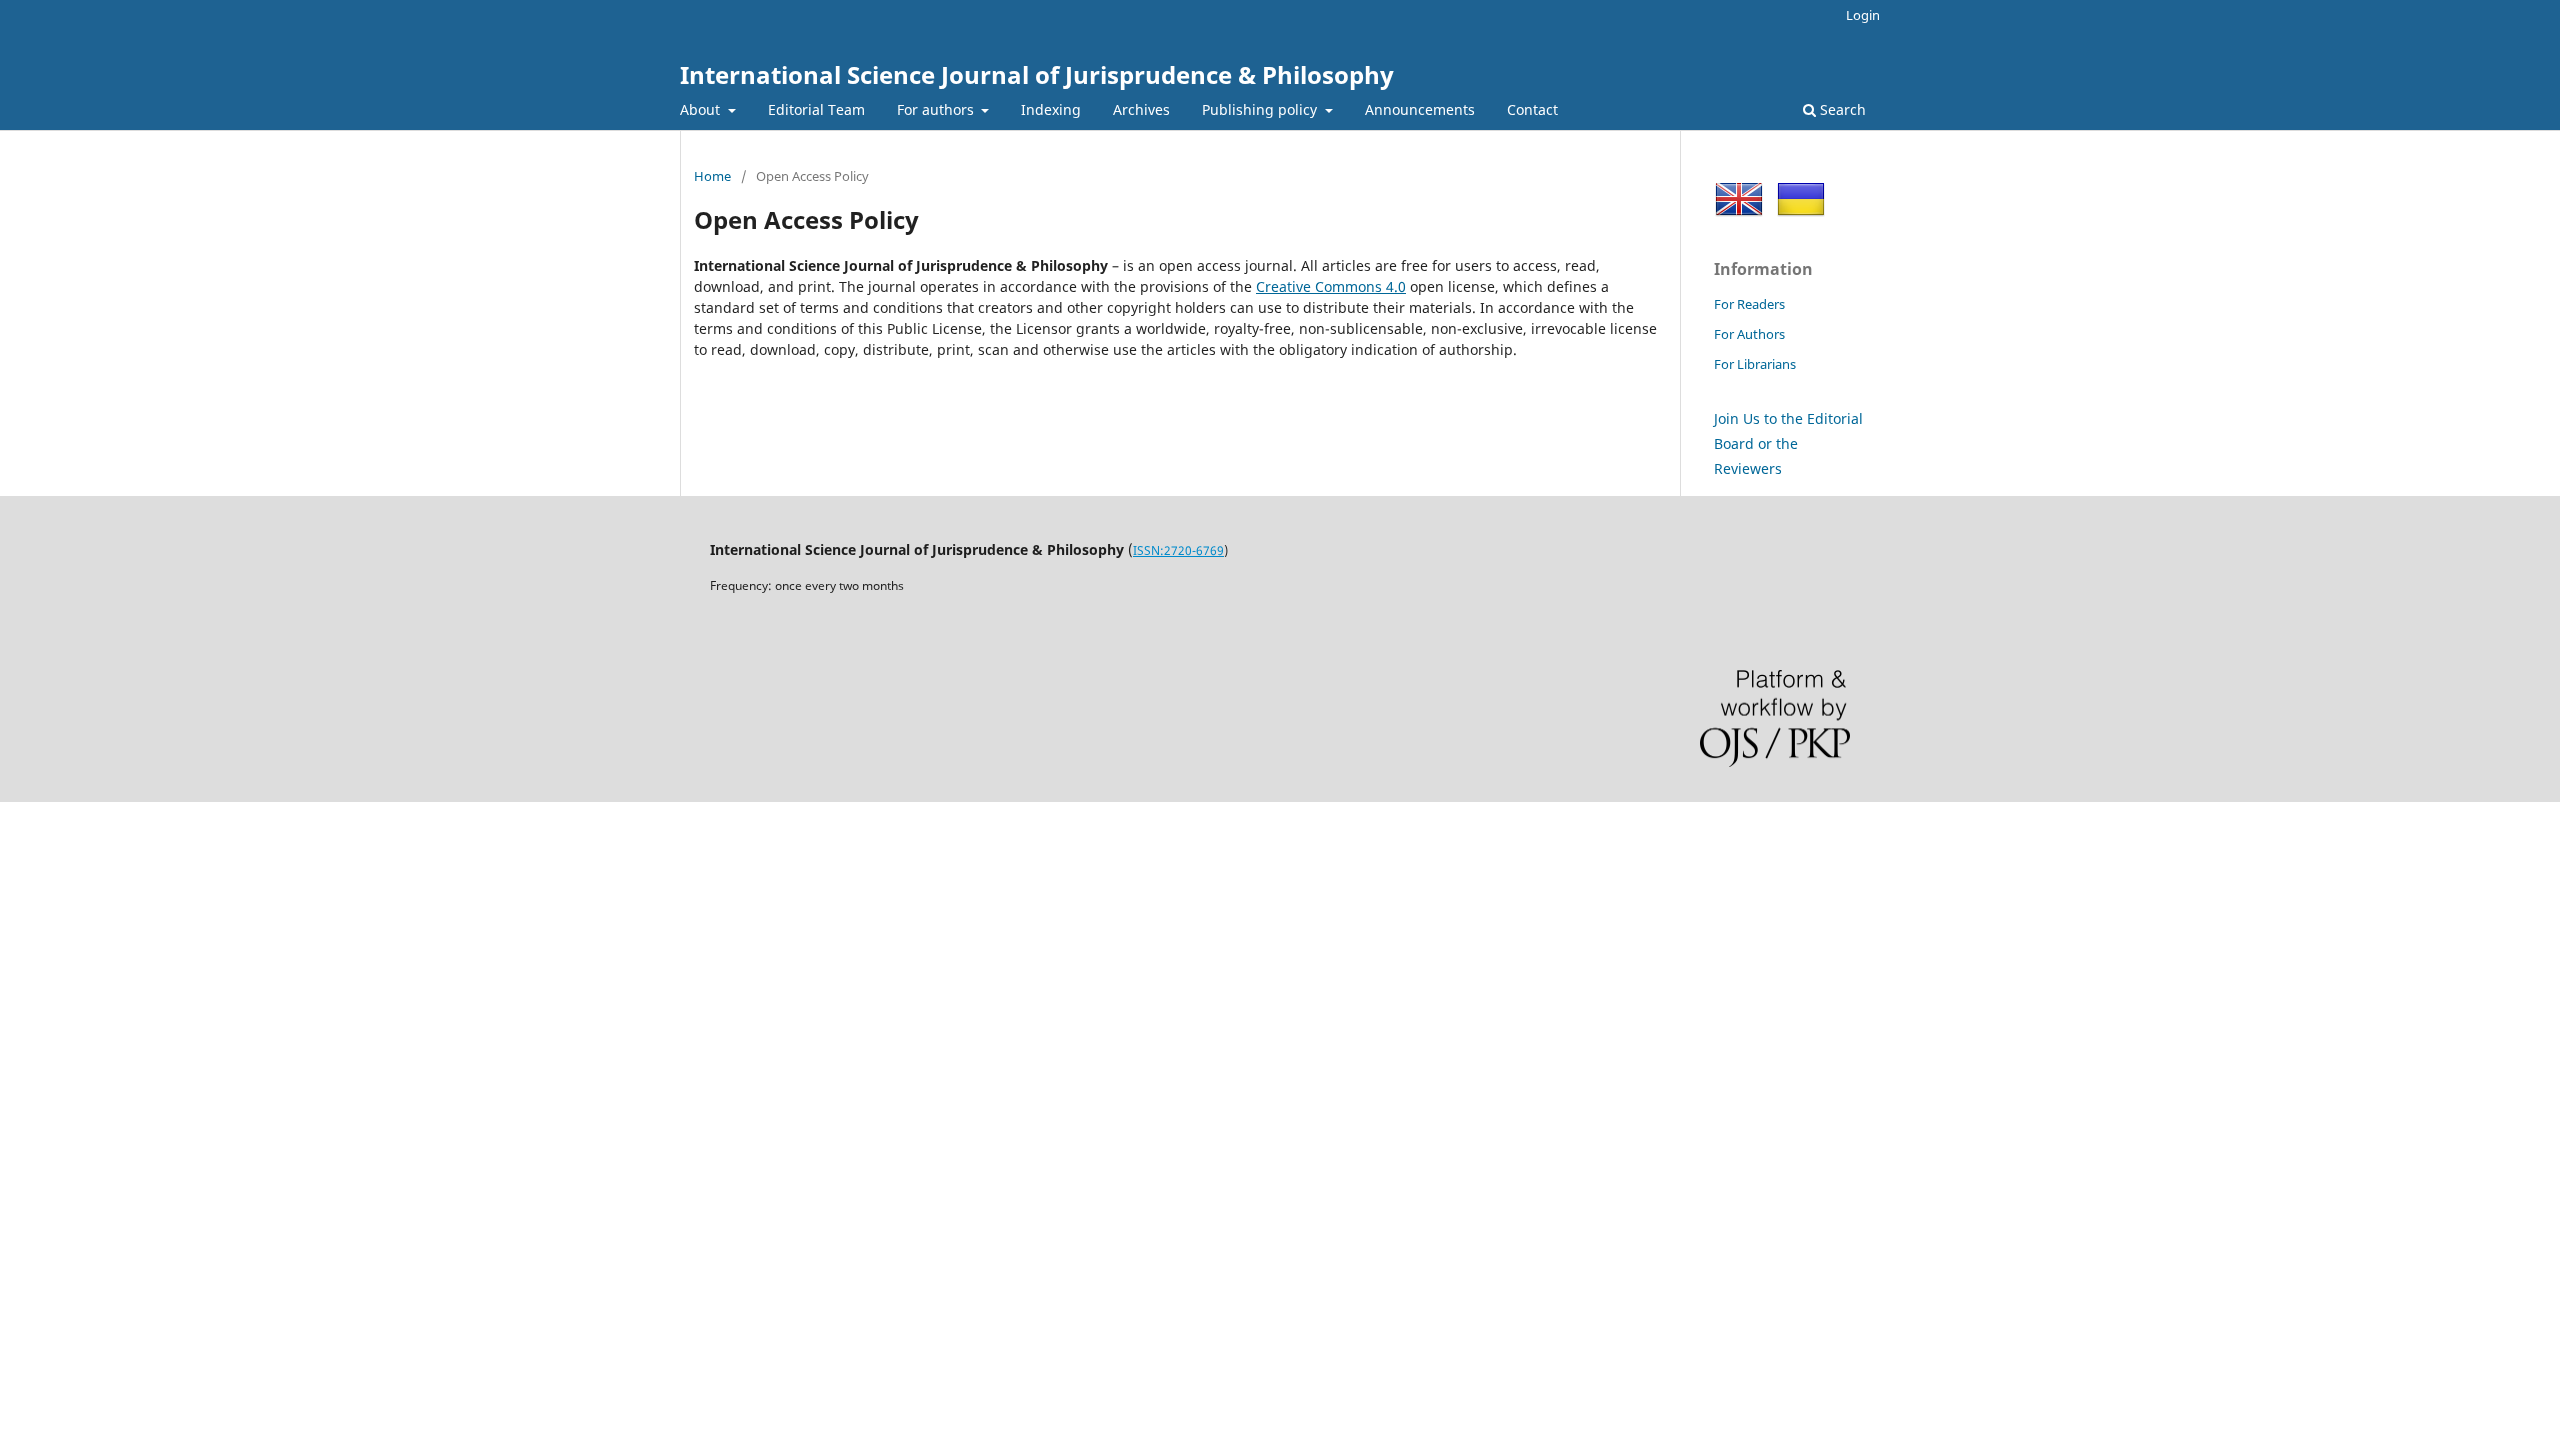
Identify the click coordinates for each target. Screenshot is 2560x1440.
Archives (1141, 109)
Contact (1532, 109)
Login (1863, 15)
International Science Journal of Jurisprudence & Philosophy (1037, 74)
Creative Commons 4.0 (1331, 286)
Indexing (1051, 109)
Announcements (1420, 109)
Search (1841, 109)
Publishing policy (1261, 109)
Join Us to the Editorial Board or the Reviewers (1788, 443)
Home (712, 176)
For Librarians (1755, 364)
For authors (937, 109)
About (702, 109)
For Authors (1749, 334)
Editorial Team (816, 109)
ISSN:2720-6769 (1178, 550)
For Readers (1749, 304)
